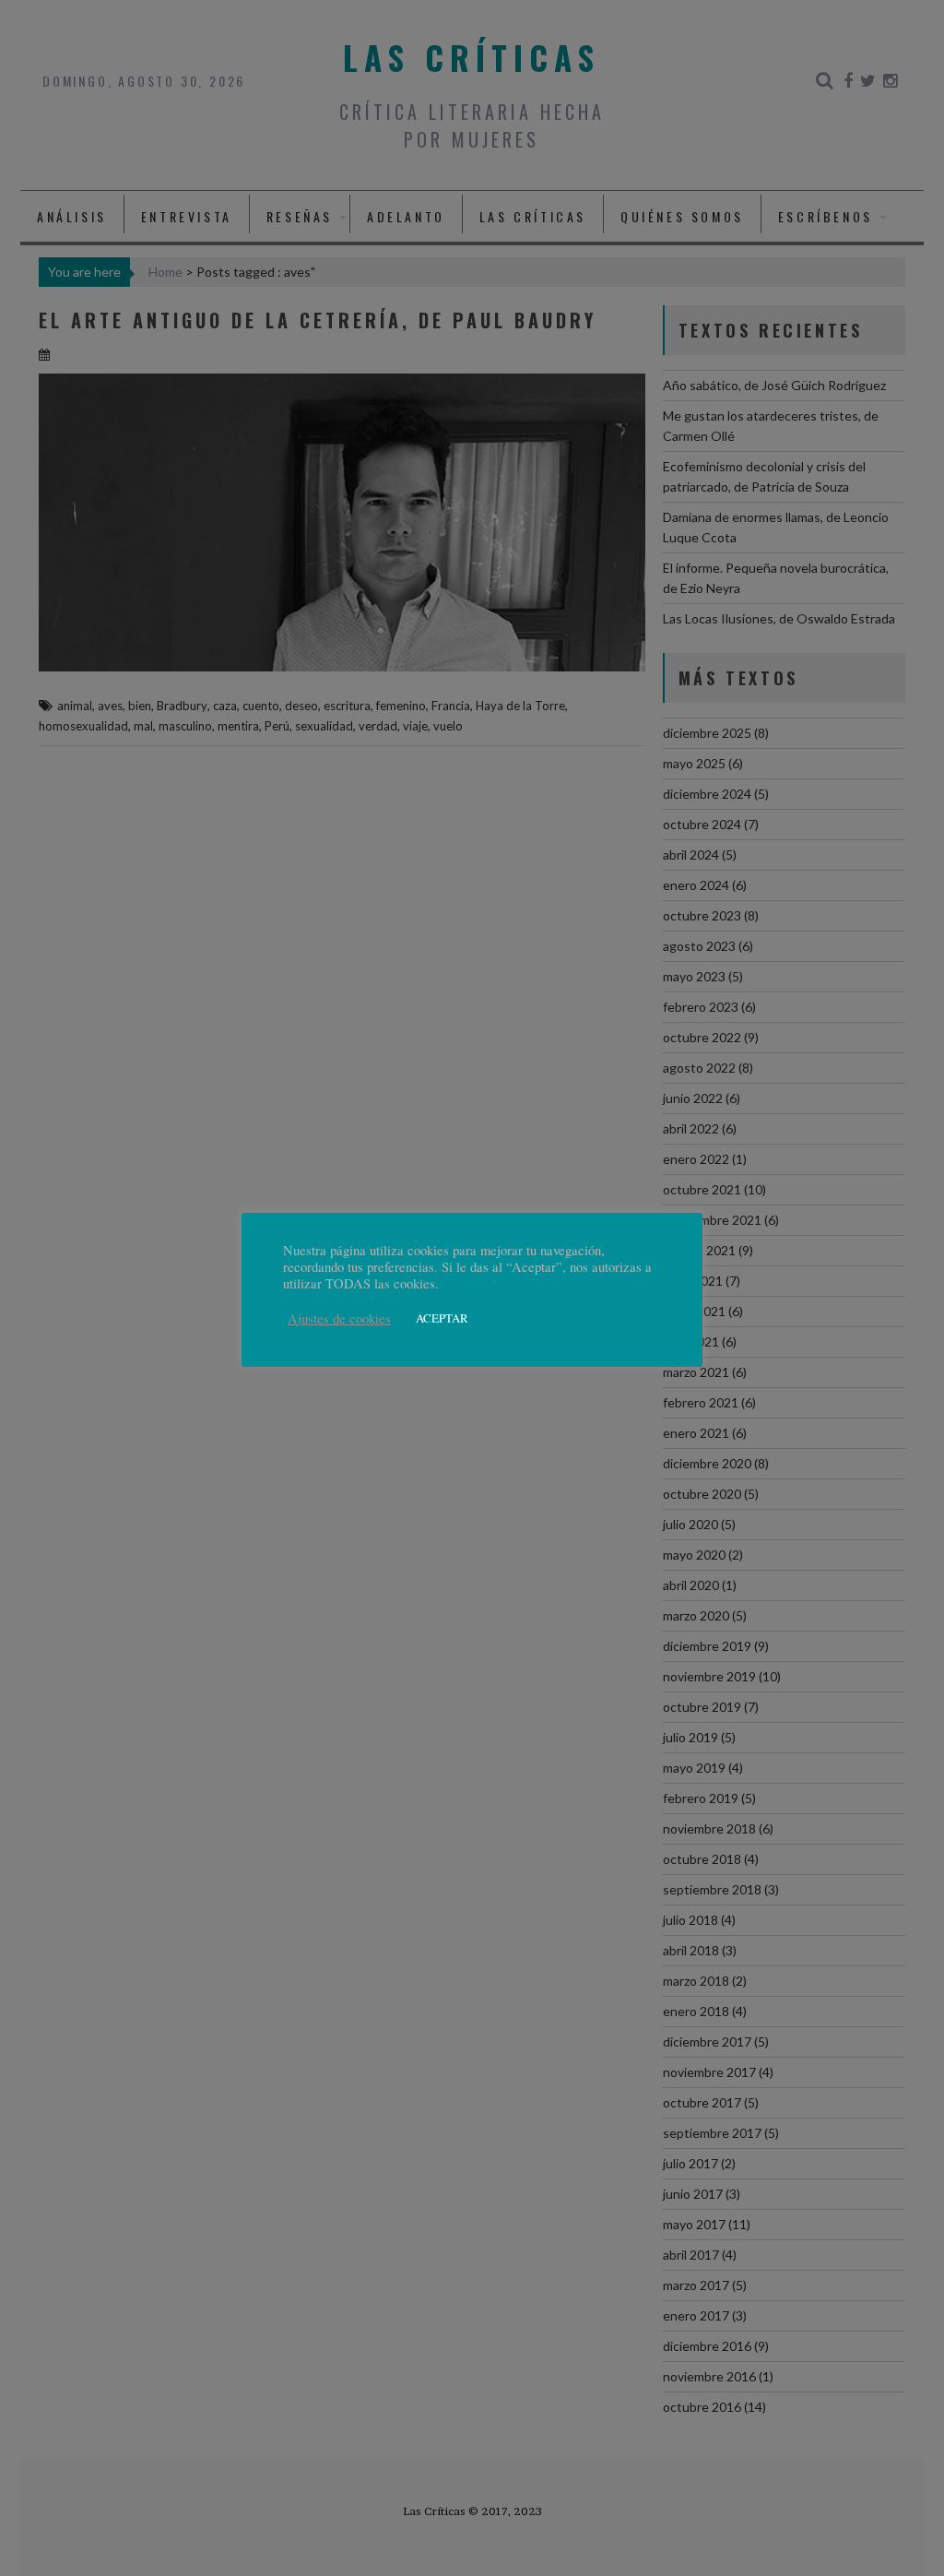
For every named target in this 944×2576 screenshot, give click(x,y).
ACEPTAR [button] (442, 1318)
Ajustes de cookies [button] (339, 1319)
